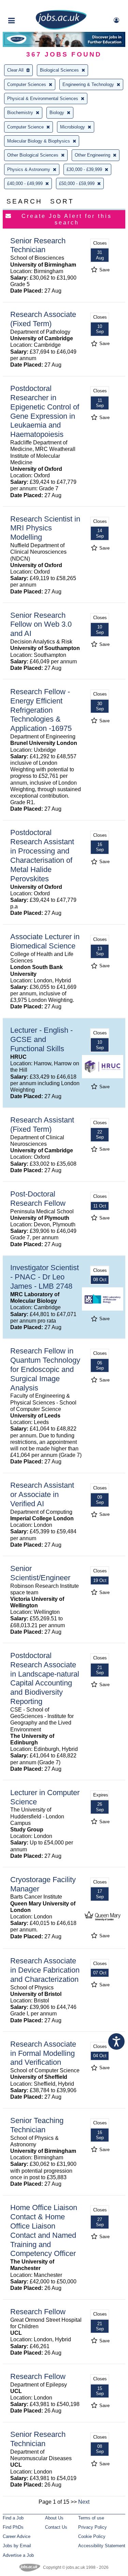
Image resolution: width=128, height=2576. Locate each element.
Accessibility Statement (102, 2546)
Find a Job (13, 2518)
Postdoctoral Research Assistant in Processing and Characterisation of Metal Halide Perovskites (42, 855)
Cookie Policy (92, 2536)
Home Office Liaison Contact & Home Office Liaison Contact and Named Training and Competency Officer (44, 2230)
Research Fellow (38, 2312)
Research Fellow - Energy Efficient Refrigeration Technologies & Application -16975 (41, 710)
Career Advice (17, 2536)
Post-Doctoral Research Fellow (38, 1199)
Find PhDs (13, 2527)
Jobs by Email (17, 2546)
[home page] (61, 28)
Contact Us (56, 2527)
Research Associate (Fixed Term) (43, 319)
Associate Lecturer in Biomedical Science (45, 941)
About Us (54, 2518)
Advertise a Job (18, 2555)
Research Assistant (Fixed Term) (42, 1125)
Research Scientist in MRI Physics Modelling (45, 528)
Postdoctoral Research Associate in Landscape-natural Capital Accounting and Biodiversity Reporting (45, 1678)
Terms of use (91, 2518)
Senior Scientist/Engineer (40, 1573)
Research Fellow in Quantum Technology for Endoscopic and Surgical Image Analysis (45, 1369)
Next (84, 2502)
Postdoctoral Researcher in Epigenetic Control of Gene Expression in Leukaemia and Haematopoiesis (45, 411)
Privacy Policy (93, 2527)
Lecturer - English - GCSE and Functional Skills (41, 1039)
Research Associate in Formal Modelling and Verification (43, 2053)
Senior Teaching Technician (37, 2125)
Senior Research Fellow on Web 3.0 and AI (41, 624)
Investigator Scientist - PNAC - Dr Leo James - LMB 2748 (45, 1277)
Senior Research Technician (38, 245)
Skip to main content (27, 6)
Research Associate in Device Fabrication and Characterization (45, 1970)
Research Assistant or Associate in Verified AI (42, 1494)
